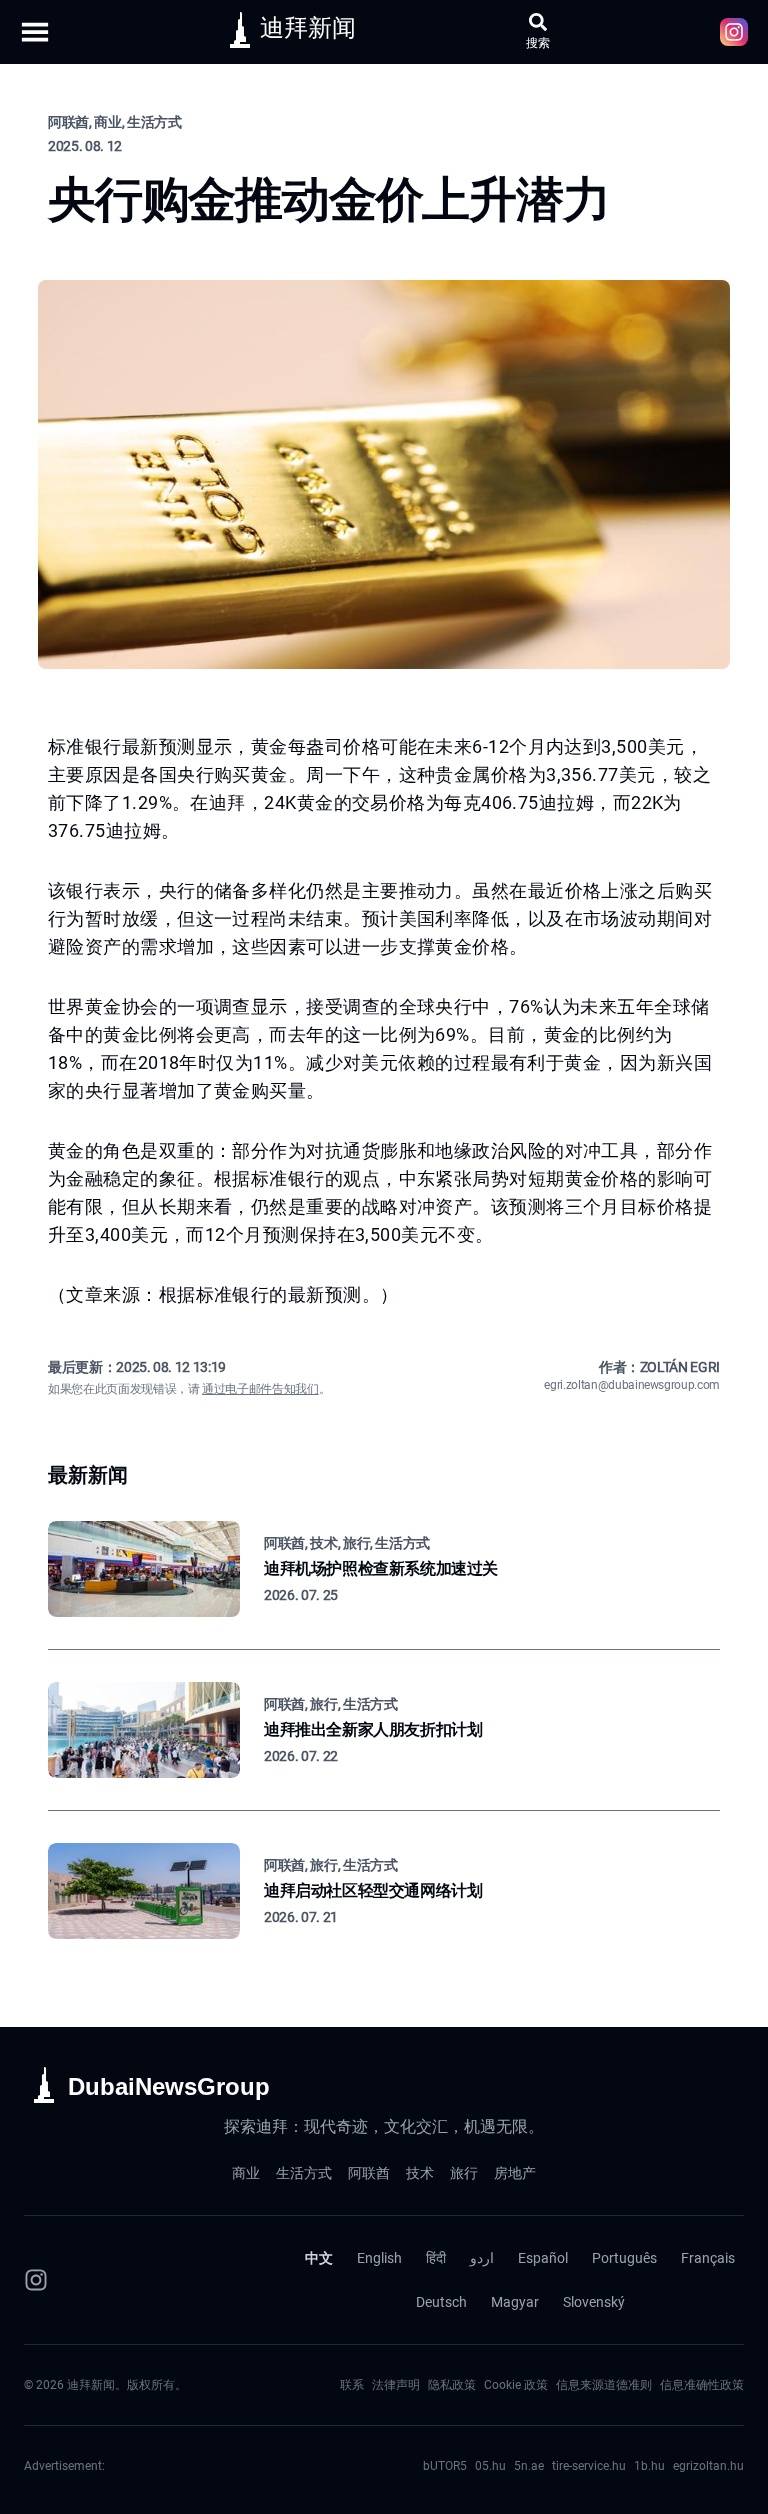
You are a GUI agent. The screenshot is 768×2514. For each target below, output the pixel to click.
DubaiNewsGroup (169, 2086)
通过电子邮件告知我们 (260, 1389)
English (379, 2258)
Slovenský (594, 2302)
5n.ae (529, 2466)
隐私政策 (452, 2385)
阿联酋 (369, 2173)
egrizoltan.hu (708, 2466)
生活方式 (304, 2173)
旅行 (464, 2173)
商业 (246, 2173)
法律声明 (396, 2385)
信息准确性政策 (702, 2385)
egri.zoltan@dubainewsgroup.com (632, 1385)
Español (543, 2258)
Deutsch (441, 2302)
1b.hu (649, 2466)
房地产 (515, 2173)
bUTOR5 (445, 2466)
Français (708, 2258)
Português (624, 2258)
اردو (482, 2258)
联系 (352, 2385)
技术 (420, 2173)
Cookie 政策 (516, 2385)
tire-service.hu (589, 2466)
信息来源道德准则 (604, 2385)
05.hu (490, 2466)
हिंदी (436, 2258)
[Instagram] (36, 2280)
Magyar (515, 2302)
